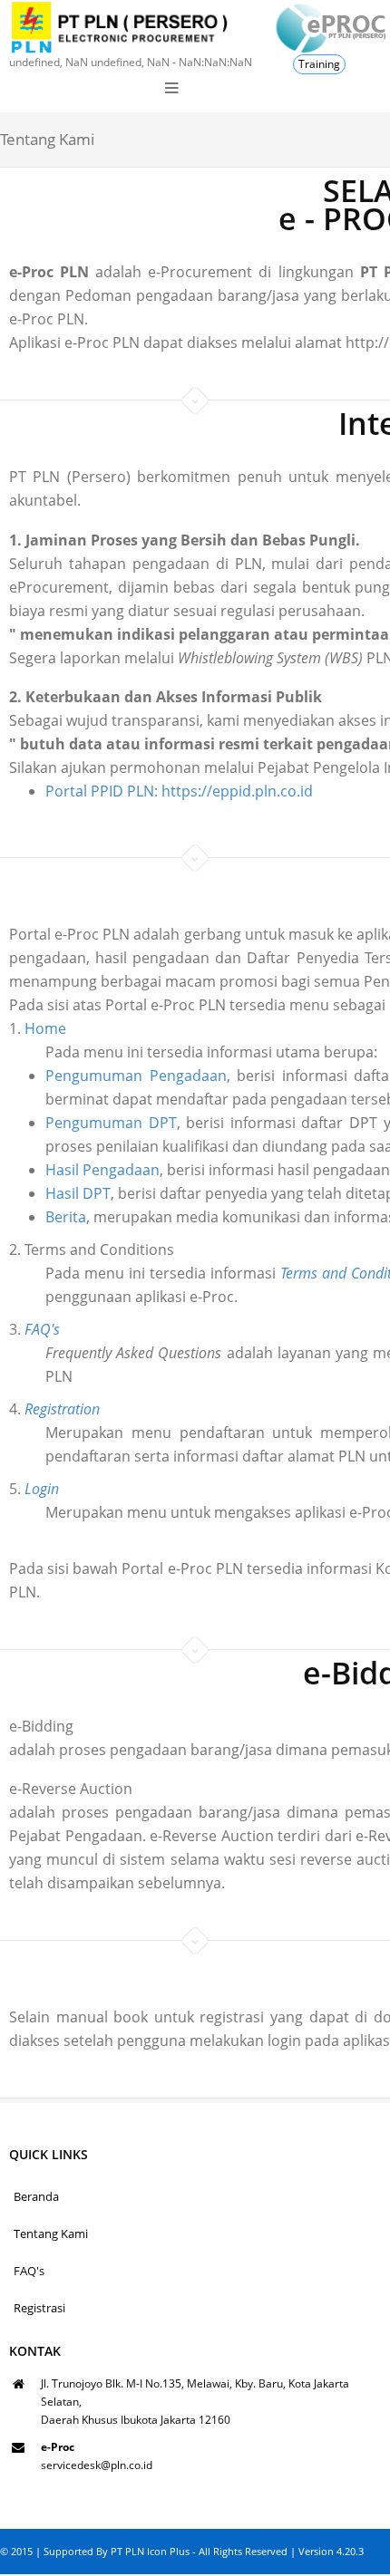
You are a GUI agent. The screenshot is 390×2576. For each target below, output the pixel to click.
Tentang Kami (51, 2233)
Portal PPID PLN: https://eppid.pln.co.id (179, 791)
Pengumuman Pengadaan (136, 1076)
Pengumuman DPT (111, 1123)
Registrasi (39, 2308)
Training (319, 64)
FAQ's (29, 2271)
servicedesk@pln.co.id (97, 2465)
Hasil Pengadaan (102, 1170)
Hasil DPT (78, 1193)
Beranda (36, 2196)
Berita (66, 1217)
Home (45, 1028)
